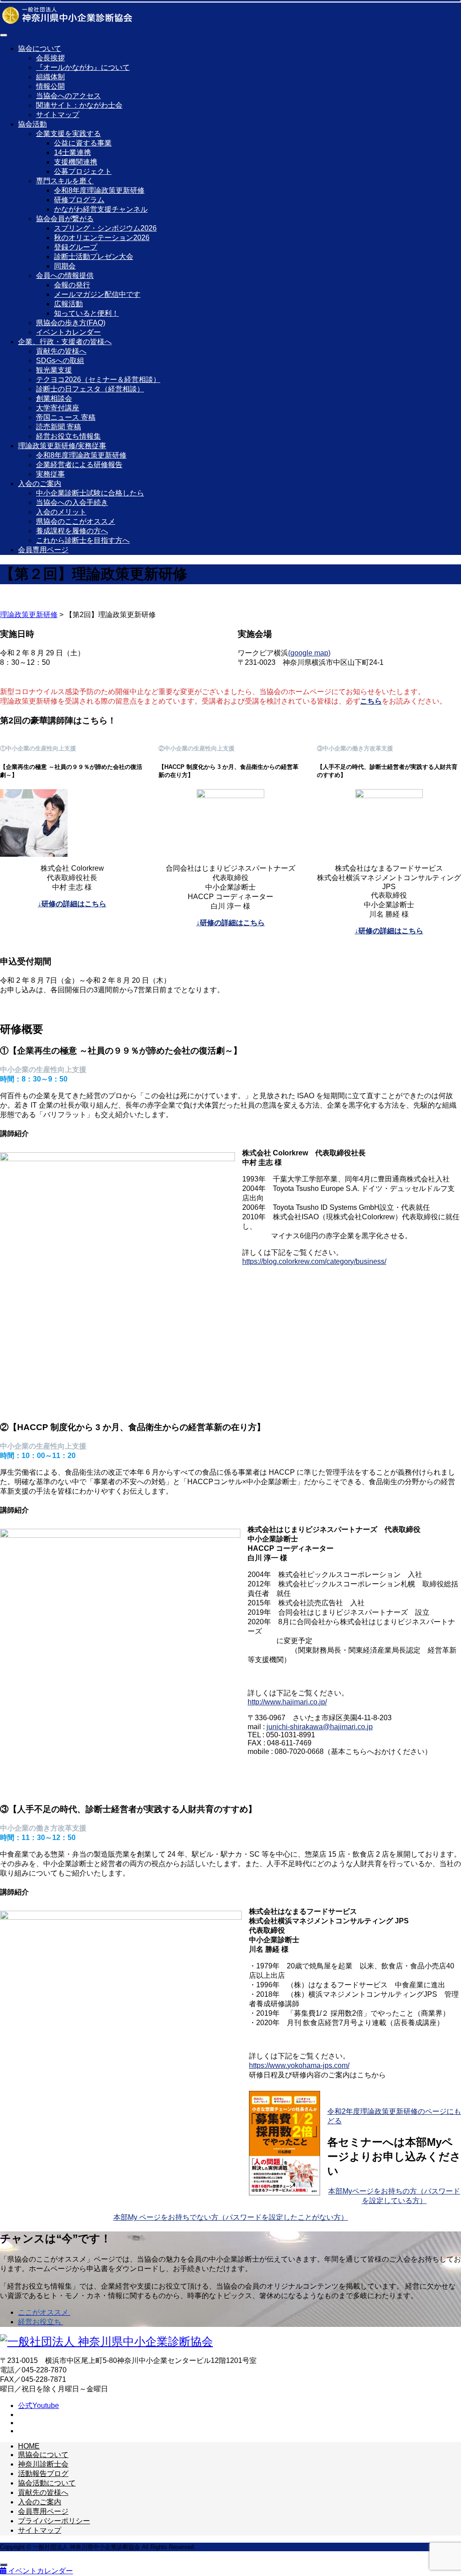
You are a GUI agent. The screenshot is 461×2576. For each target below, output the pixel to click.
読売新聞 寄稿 (59, 427)
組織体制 (50, 77)
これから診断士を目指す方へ (83, 540)
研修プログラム (79, 200)
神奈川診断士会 (43, 2464)
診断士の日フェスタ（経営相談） (90, 389)
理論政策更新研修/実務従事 (62, 446)
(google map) (309, 653)
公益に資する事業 (83, 143)
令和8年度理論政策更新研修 (99, 190)
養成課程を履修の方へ (72, 531)
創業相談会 (54, 398)
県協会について (43, 2455)
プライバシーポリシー (54, 2521)
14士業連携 (72, 152)
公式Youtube (38, 2406)
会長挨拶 (50, 58)
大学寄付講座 (58, 408)
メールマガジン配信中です (97, 294)
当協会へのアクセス (68, 96)
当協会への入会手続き (72, 502)
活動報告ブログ (43, 2474)
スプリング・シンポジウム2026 (105, 228)
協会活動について (47, 2483)
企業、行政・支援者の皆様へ (65, 342)
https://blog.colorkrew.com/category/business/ (314, 1261)
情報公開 (50, 86)
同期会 (65, 266)
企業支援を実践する (68, 134)
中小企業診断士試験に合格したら (90, 493)
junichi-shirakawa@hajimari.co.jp (320, 1727)
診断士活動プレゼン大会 (94, 257)
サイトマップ (58, 115)
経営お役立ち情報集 (68, 436)
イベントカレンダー (68, 332)
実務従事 (50, 474)
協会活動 (32, 124)
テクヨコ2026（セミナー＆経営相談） (98, 379)
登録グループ (76, 247)
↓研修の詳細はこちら (72, 904)
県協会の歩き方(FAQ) (71, 323)
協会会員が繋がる (65, 219)
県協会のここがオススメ (76, 521)
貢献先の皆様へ (61, 351)
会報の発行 (72, 285)
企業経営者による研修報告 (79, 465)
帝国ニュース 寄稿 (66, 417)
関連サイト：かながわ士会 (79, 105)
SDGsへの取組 (60, 361)
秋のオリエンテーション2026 (102, 238)
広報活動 (68, 304)
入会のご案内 (40, 484)
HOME (29, 2446)
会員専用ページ (43, 550)
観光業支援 (54, 370)
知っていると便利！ (86, 313)
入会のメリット (61, 512)
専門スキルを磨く (65, 181)
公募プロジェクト (83, 171)
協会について (40, 48)
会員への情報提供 (65, 275)
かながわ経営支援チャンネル (101, 209)
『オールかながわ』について (83, 67)
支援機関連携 (76, 162)
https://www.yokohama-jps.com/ (299, 2065)
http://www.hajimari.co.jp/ (287, 1702)
